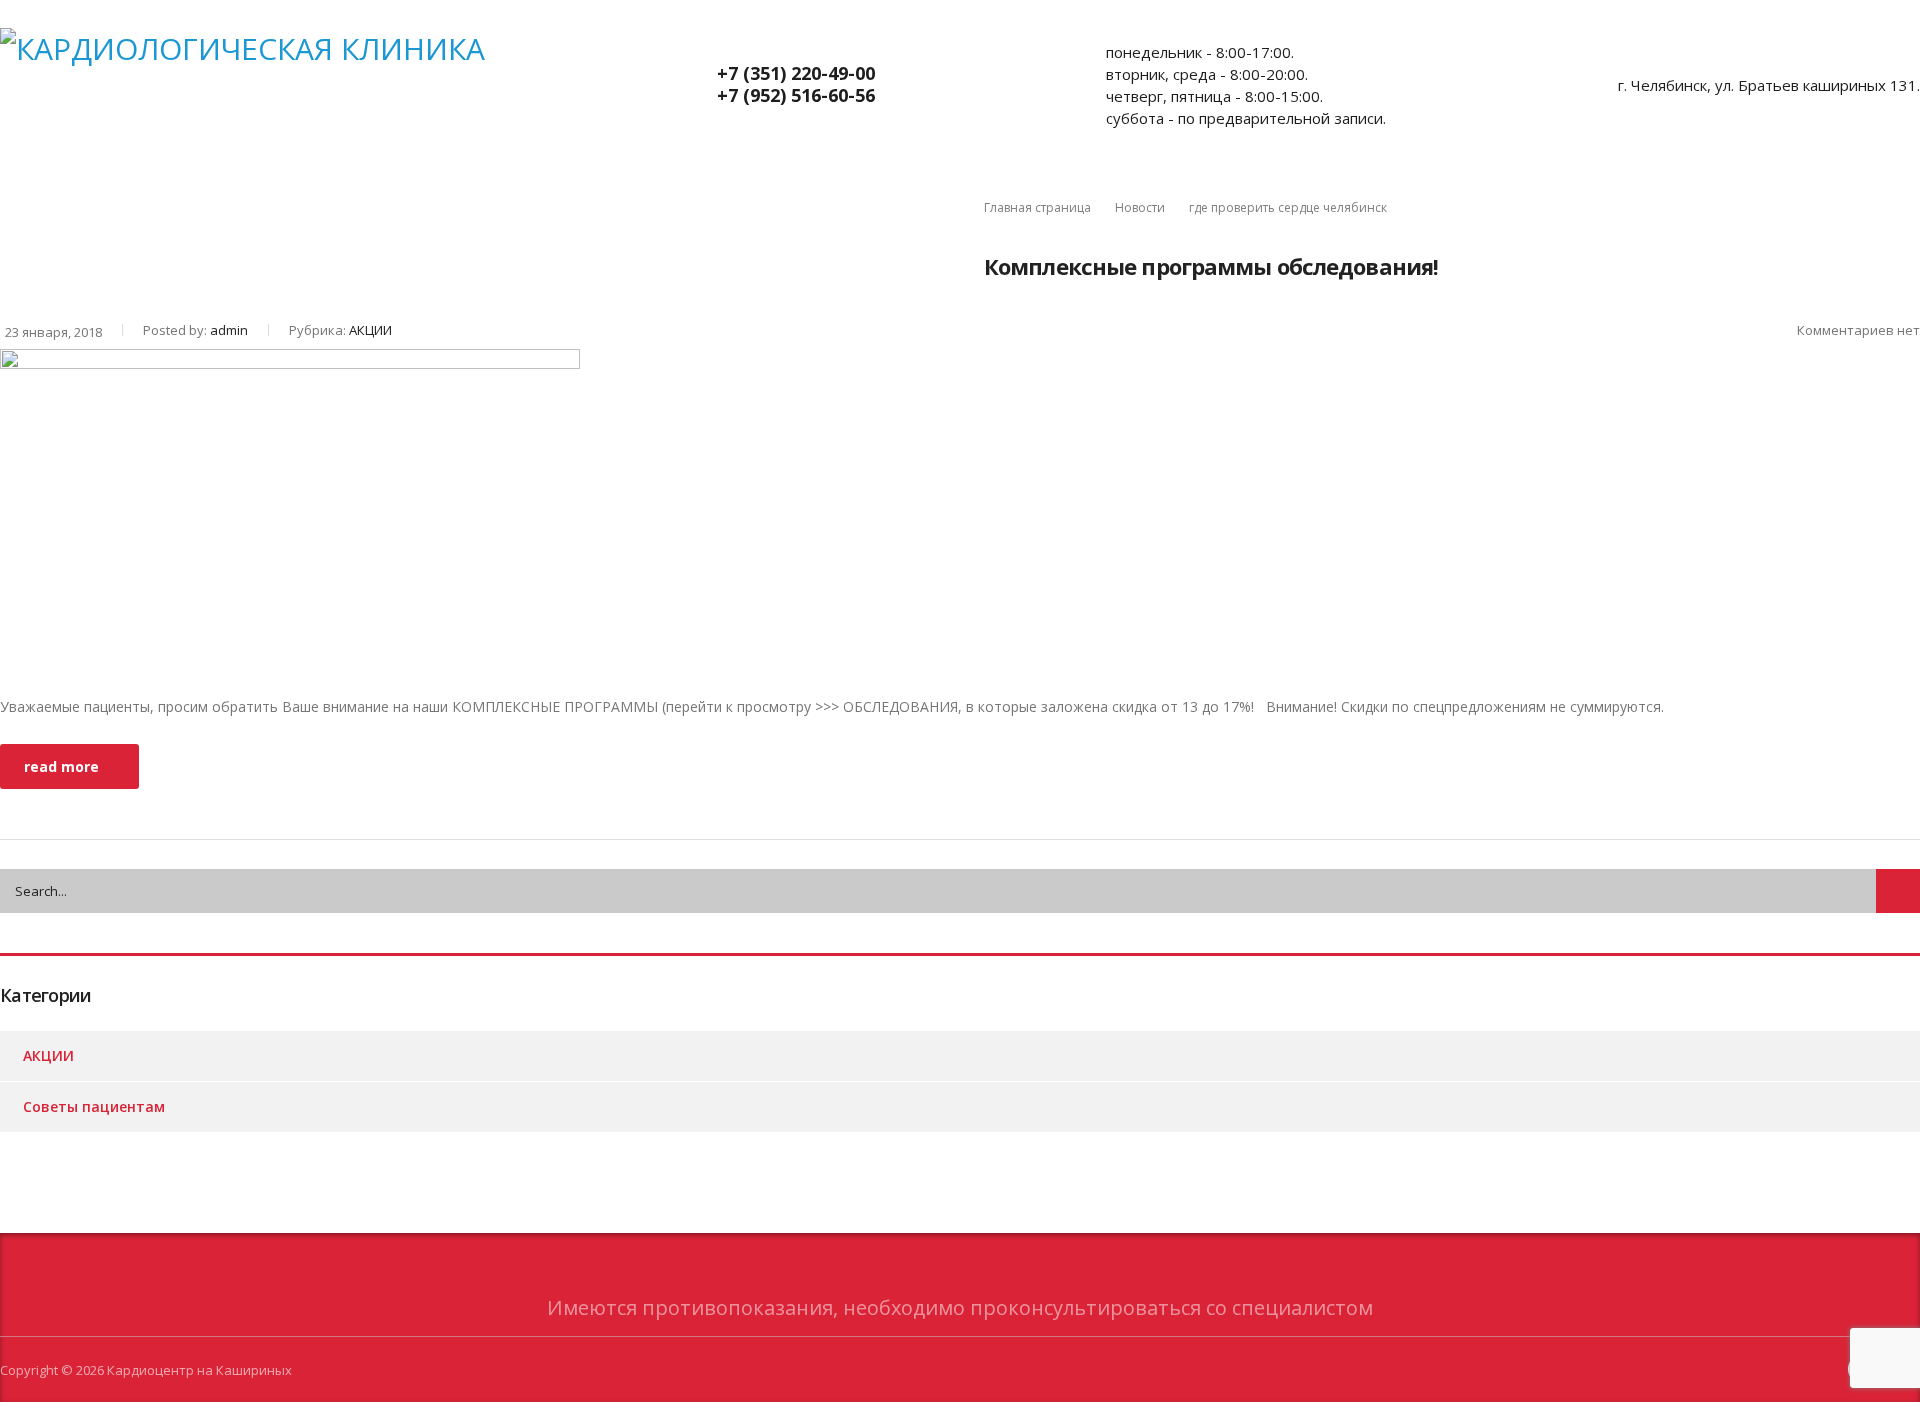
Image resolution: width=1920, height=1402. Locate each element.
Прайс (216, 197)
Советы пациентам (467, 197)
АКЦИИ (319, 197)
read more (61, 766)
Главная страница (1037, 207)
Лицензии (919, 197)
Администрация (647, 197)
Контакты (793, 197)
